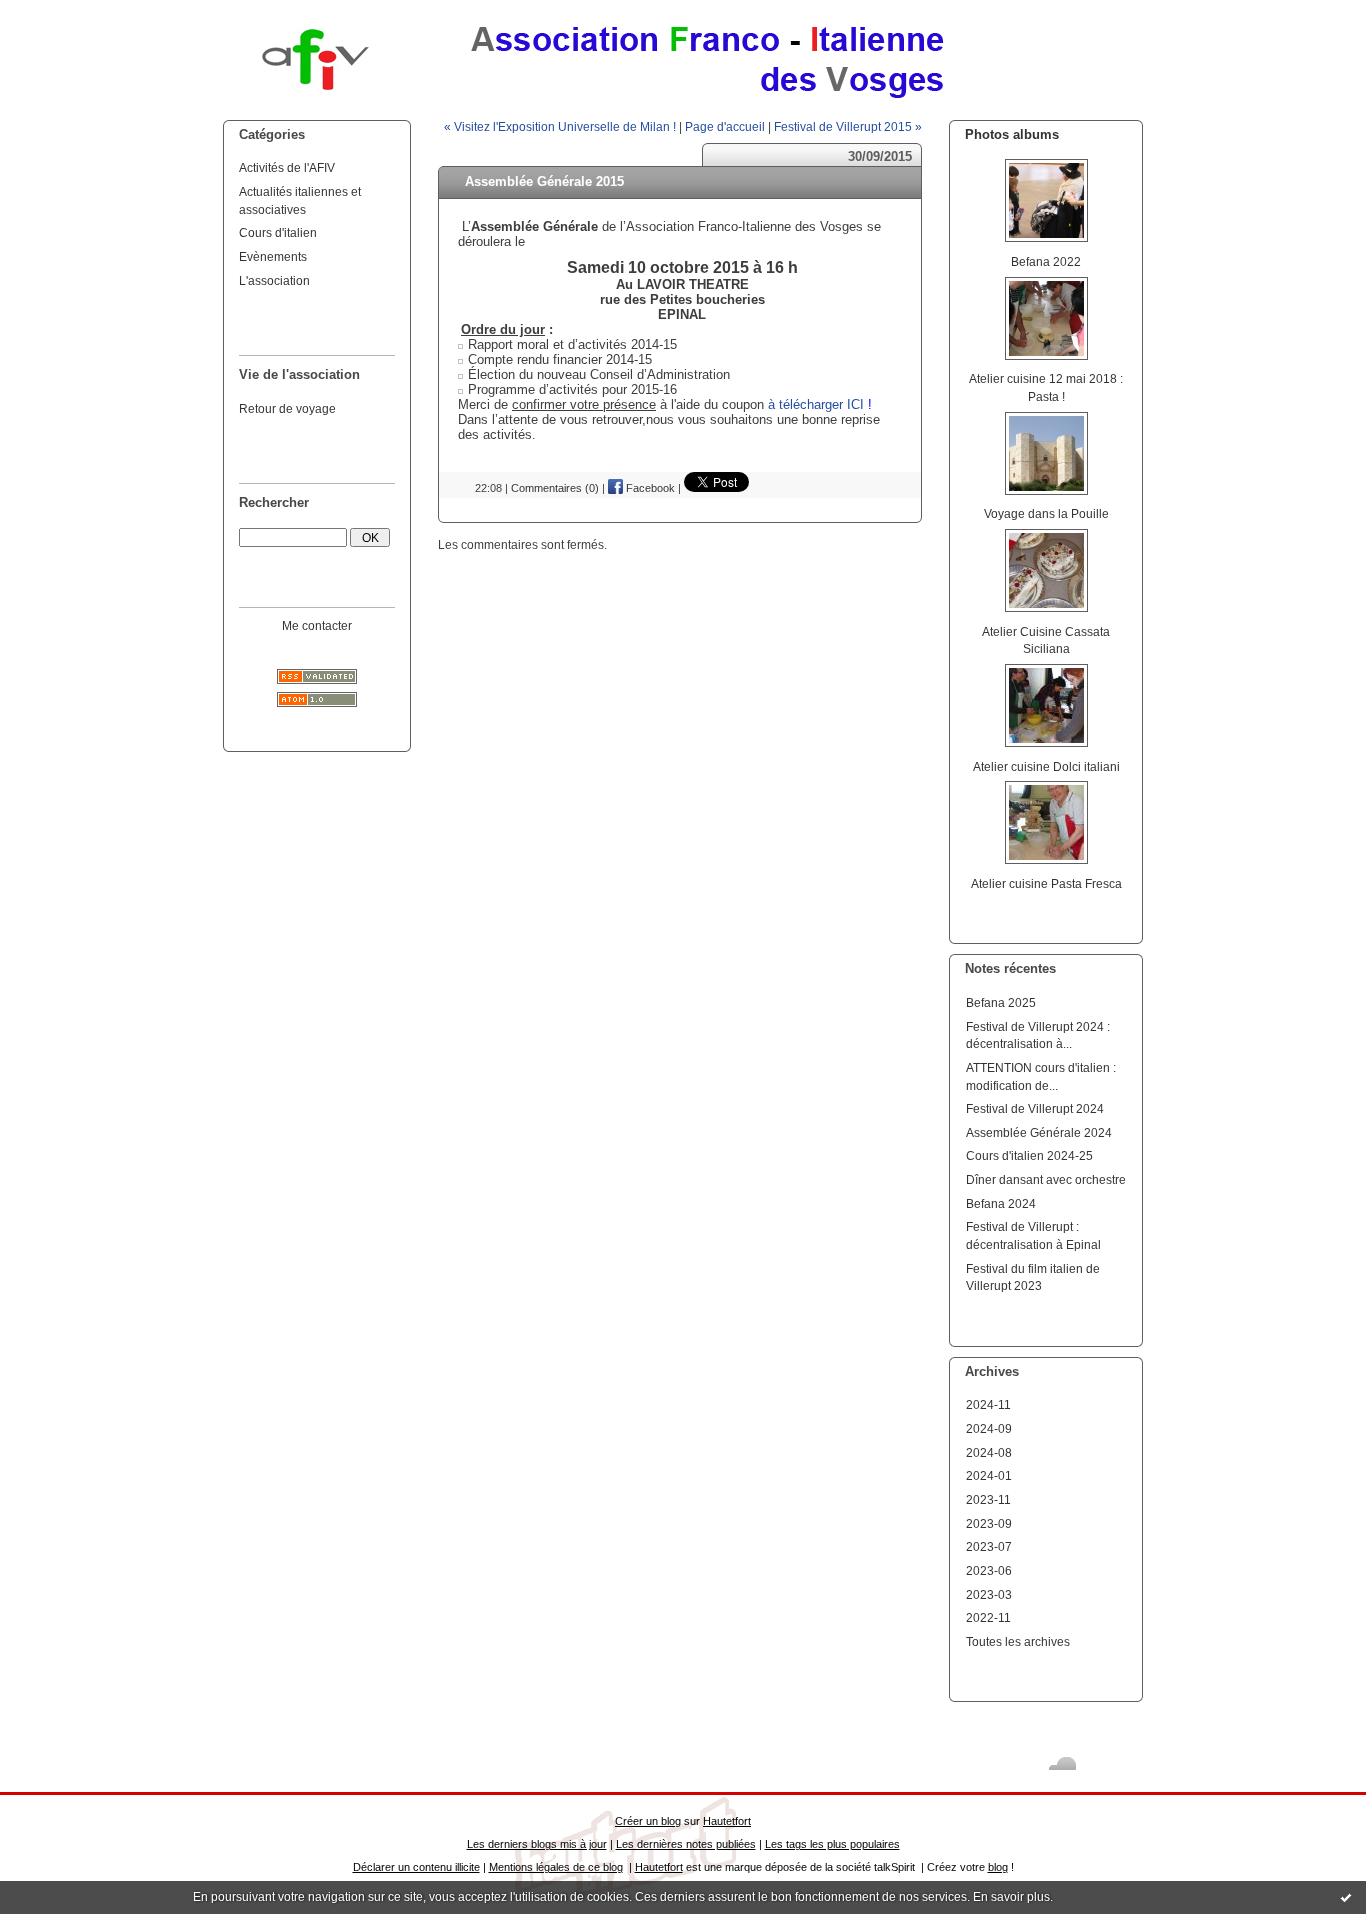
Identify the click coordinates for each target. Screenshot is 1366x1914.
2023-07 (989, 1546)
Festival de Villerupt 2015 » (848, 126)
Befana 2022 (1046, 261)
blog (998, 1867)
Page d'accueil (725, 126)
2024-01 (989, 1475)
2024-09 (989, 1428)
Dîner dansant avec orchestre (1046, 1179)
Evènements (273, 256)
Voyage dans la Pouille (1046, 513)
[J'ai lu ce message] (1346, 1897)
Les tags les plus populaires (832, 1844)
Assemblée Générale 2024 (1039, 1132)
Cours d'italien (278, 232)
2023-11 (988, 1499)
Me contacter (317, 625)
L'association (274, 280)
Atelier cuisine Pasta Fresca (1046, 883)
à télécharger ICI (816, 404)
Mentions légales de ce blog (556, 1867)
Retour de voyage (287, 408)
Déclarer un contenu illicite (416, 1867)
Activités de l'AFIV (287, 167)
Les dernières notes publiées (686, 1844)
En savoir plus (1011, 1897)
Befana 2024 (1001, 1203)
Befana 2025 (1001, 1002)
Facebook (649, 488)
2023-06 (989, 1570)
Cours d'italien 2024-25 (1029, 1155)
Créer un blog (648, 1821)
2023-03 (989, 1594)
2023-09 (989, 1523)
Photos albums (1012, 134)
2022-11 (988, 1617)
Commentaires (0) (555, 488)
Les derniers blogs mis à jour (537, 1844)
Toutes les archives (1018, 1641)
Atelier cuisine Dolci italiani (1046, 766)
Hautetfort (727, 1821)
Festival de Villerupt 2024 (1035, 1108)
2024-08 (989, 1452)
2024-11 (988, 1404)
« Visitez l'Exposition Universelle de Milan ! (560, 126)
